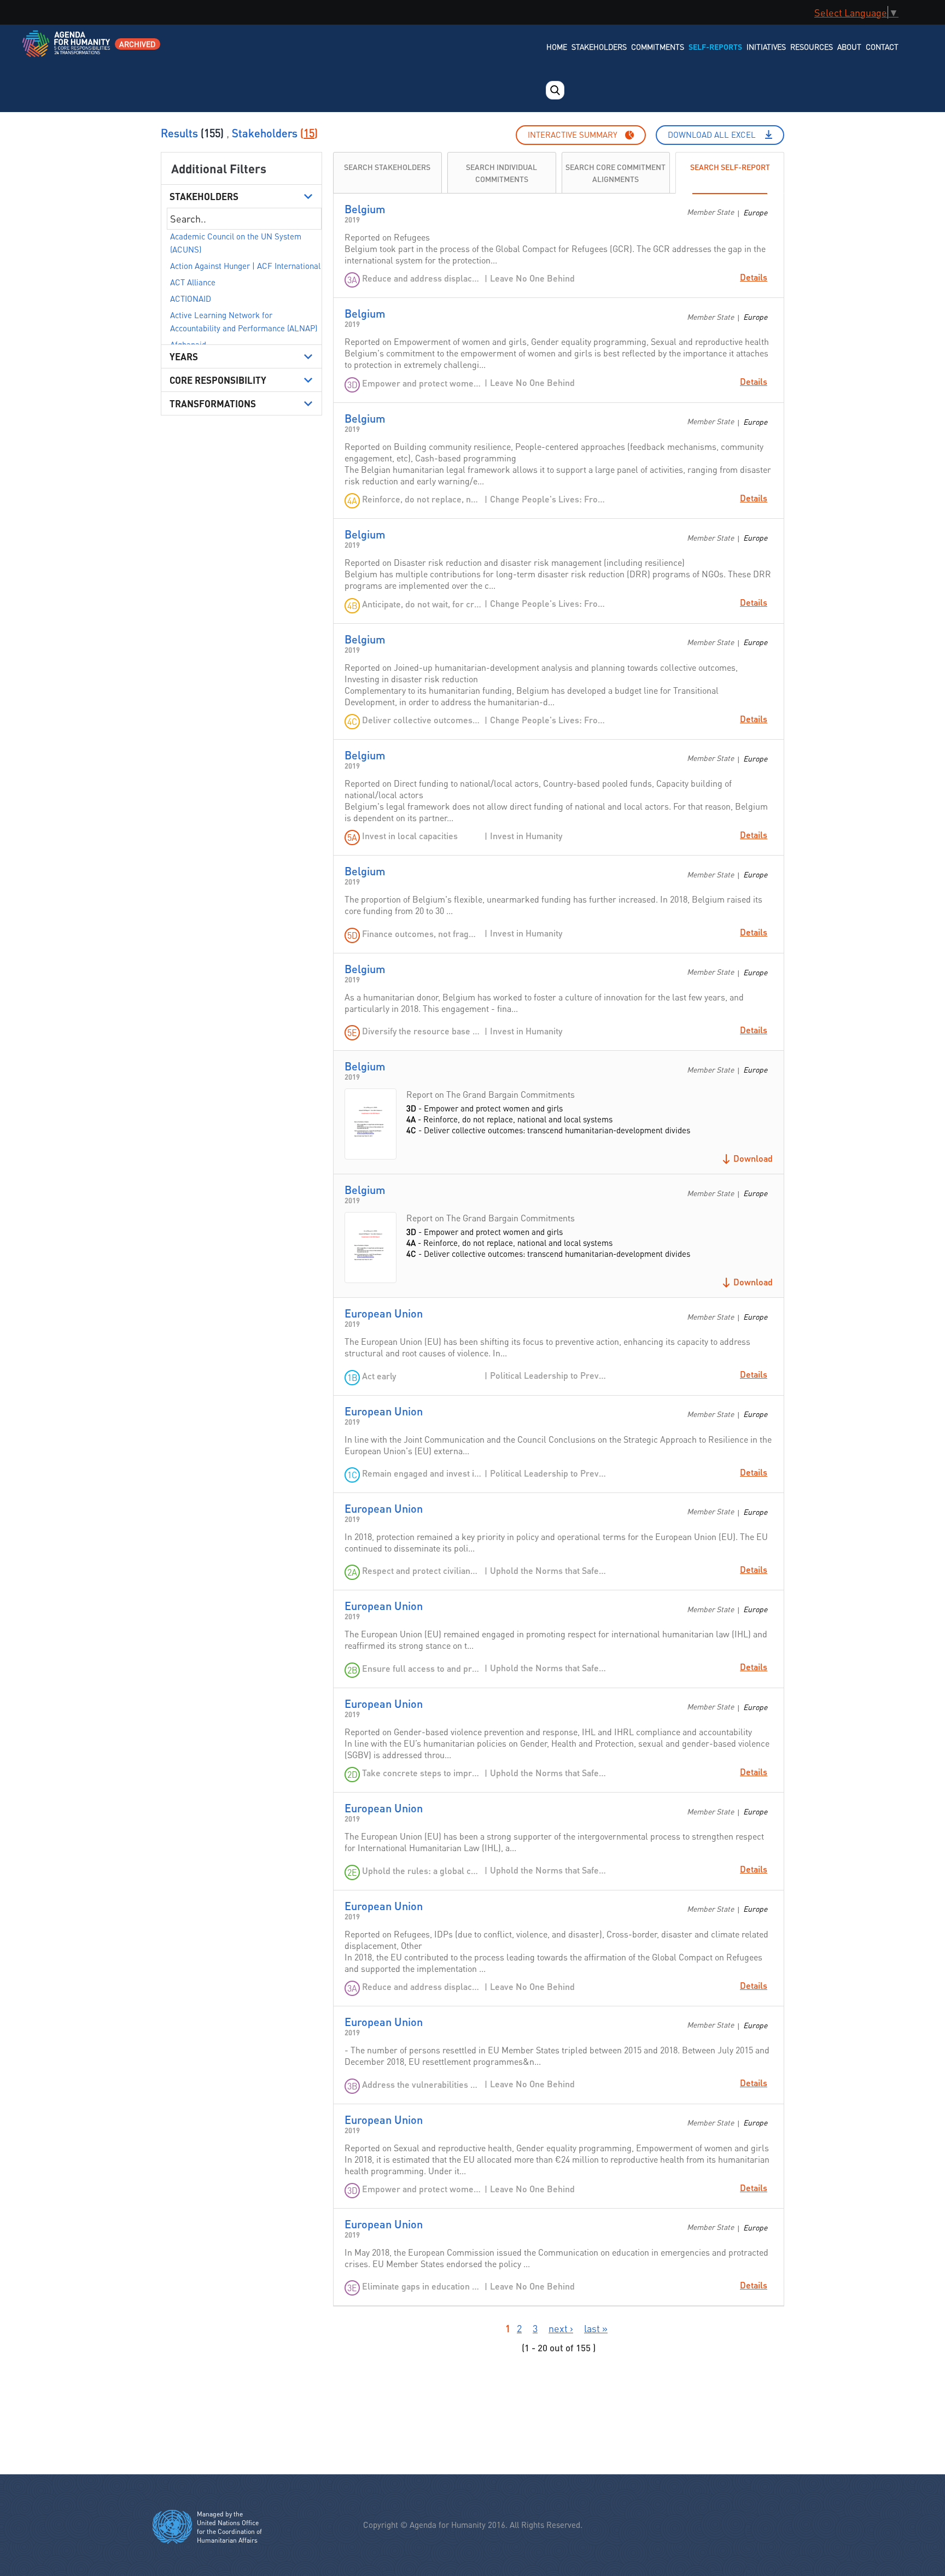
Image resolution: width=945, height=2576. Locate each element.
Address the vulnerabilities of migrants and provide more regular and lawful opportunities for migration (422, 2084)
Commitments (658, 46)
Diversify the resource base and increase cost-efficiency (422, 1031)
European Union (384, 1313)
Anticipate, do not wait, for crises (422, 604)
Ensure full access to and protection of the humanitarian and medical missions (422, 1668)
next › (561, 2328)
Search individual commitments (501, 172)
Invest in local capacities (410, 836)
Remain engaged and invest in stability (422, 1473)
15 (309, 133)
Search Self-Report (730, 166)
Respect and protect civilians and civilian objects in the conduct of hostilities (422, 1570)
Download (753, 1158)
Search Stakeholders (387, 166)
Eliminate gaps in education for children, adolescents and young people (422, 2286)
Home (557, 46)
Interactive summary (573, 134)
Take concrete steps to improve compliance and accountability (422, 1773)
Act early (379, 1376)
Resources (812, 46)
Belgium (365, 209)
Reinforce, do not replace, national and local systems (422, 499)
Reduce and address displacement (422, 278)
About (849, 46)
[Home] (67, 51)
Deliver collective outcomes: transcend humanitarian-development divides (422, 720)
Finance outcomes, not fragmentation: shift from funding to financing (422, 933)
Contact (882, 46)
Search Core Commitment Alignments (616, 172)
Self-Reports (715, 46)
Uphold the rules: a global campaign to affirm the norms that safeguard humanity (422, 1870)
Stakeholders (599, 46)
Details (754, 277)
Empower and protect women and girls (422, 383)
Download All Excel (712, 134)
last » (596, 2328)
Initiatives (766, 46)
